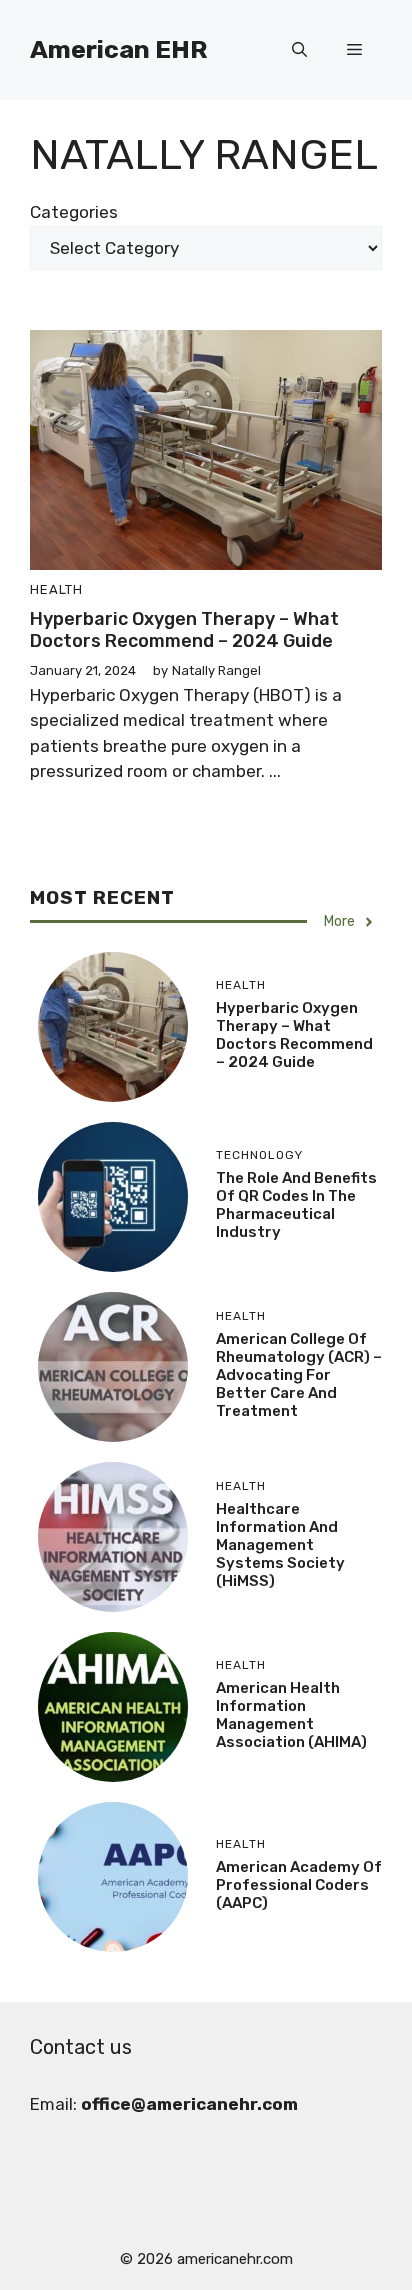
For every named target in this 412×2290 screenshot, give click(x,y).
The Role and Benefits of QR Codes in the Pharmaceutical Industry (296, 1205)
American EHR (119, 49)
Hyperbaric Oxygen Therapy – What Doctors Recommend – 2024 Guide (184, 630)
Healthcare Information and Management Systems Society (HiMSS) (280, 1545)
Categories (74, 212)
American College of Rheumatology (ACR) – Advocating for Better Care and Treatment (299, 1375)
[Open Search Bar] (299, 50)
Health (56, 589)
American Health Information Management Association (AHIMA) (291, 1715)
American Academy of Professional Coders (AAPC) (299, 1885)
